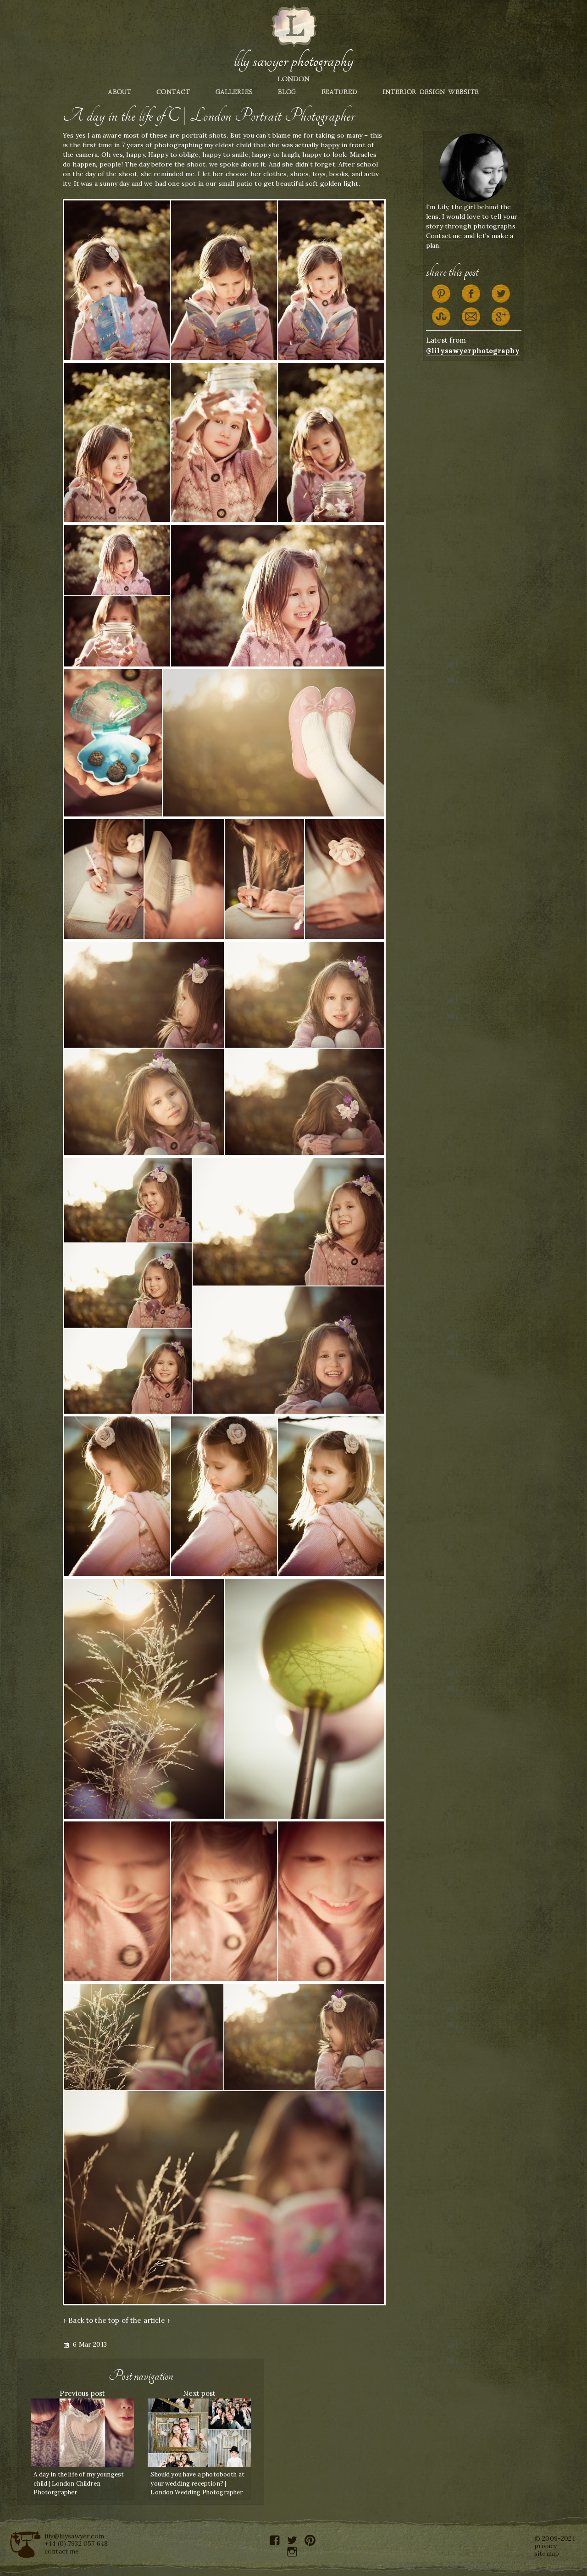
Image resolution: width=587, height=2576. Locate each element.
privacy (545, 2546)
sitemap (547, 2554)
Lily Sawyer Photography (293, 61)
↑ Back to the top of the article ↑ (117, 2320)
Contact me (444, 236)
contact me (62, 2551)
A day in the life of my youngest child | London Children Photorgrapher (79, 2483)
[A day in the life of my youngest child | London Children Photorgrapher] (82, 2432)
